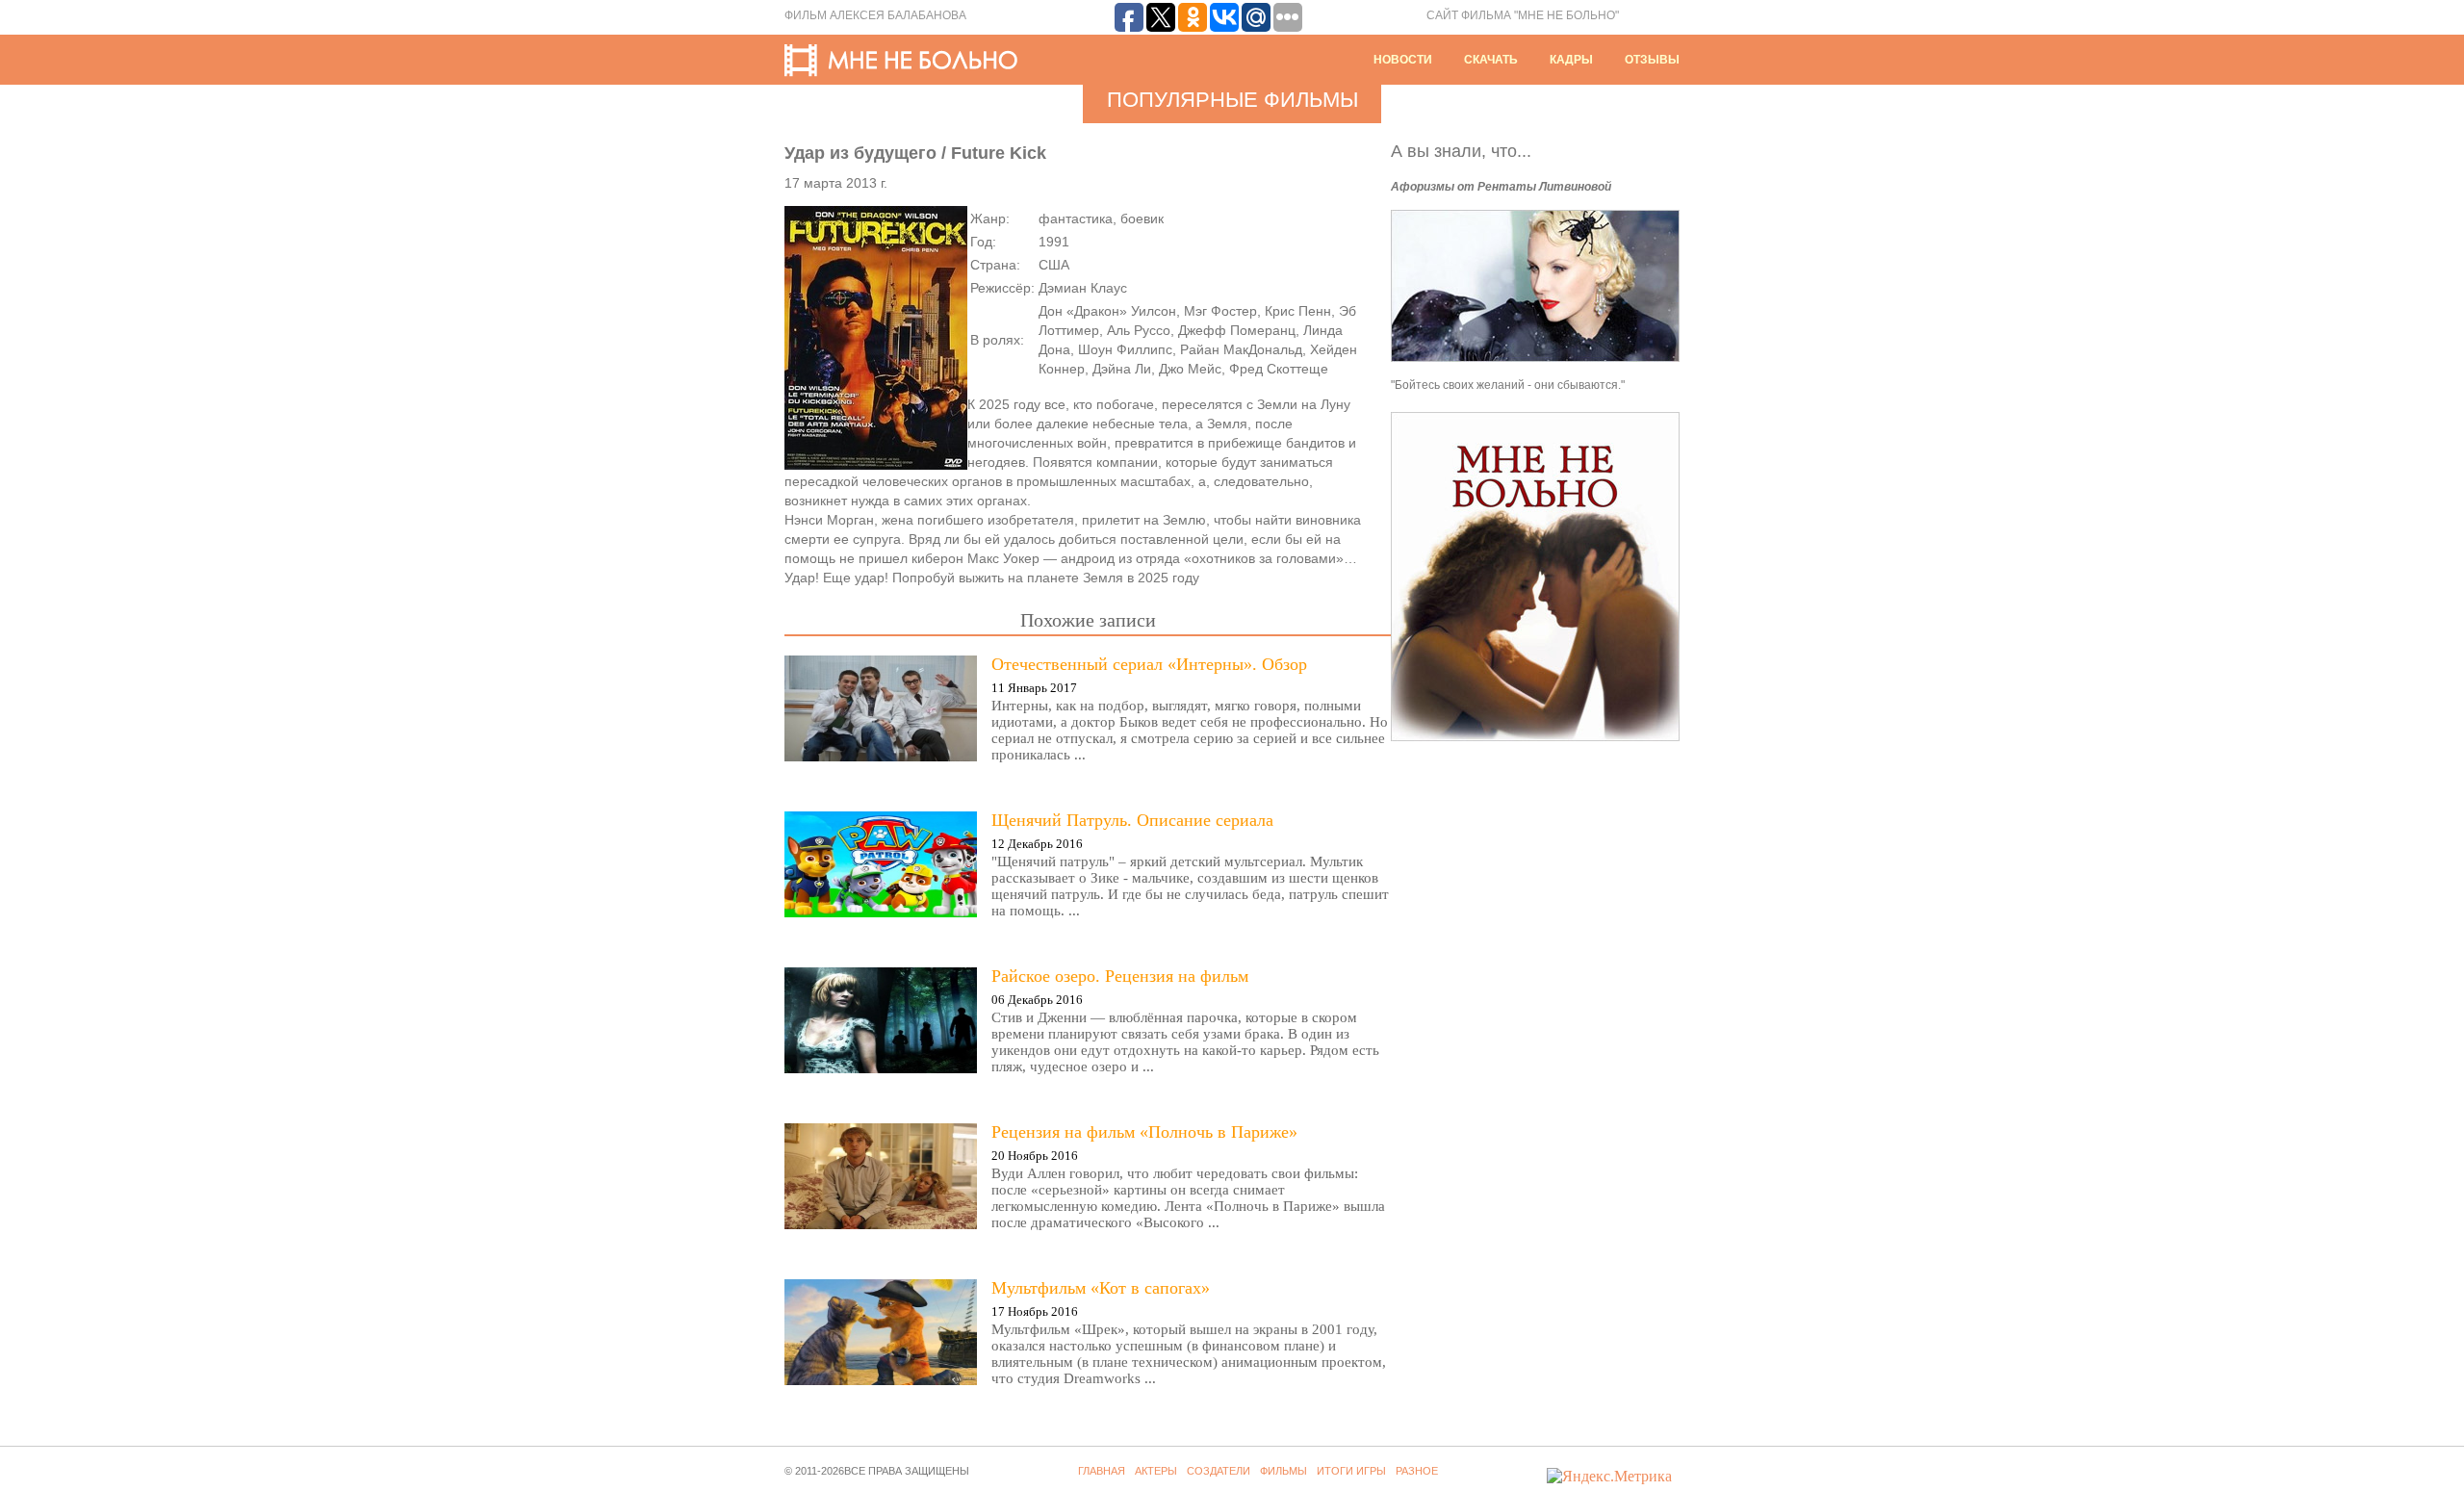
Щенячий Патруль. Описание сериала (1132, 820)
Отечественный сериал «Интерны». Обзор (1149, 664)
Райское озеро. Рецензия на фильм (1120, 976)
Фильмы (1283, 1471)
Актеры (1156, 1471)
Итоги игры (1351, 1471)
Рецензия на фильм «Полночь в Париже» (1144, 1132)
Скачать (1491, 60)
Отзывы (1652, 60)
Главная (1102, 1471)
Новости (1403, 60)
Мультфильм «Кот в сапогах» (1101, 1288)
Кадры (1571, 60)
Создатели (1219, 1471)
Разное (1417, 1471)
